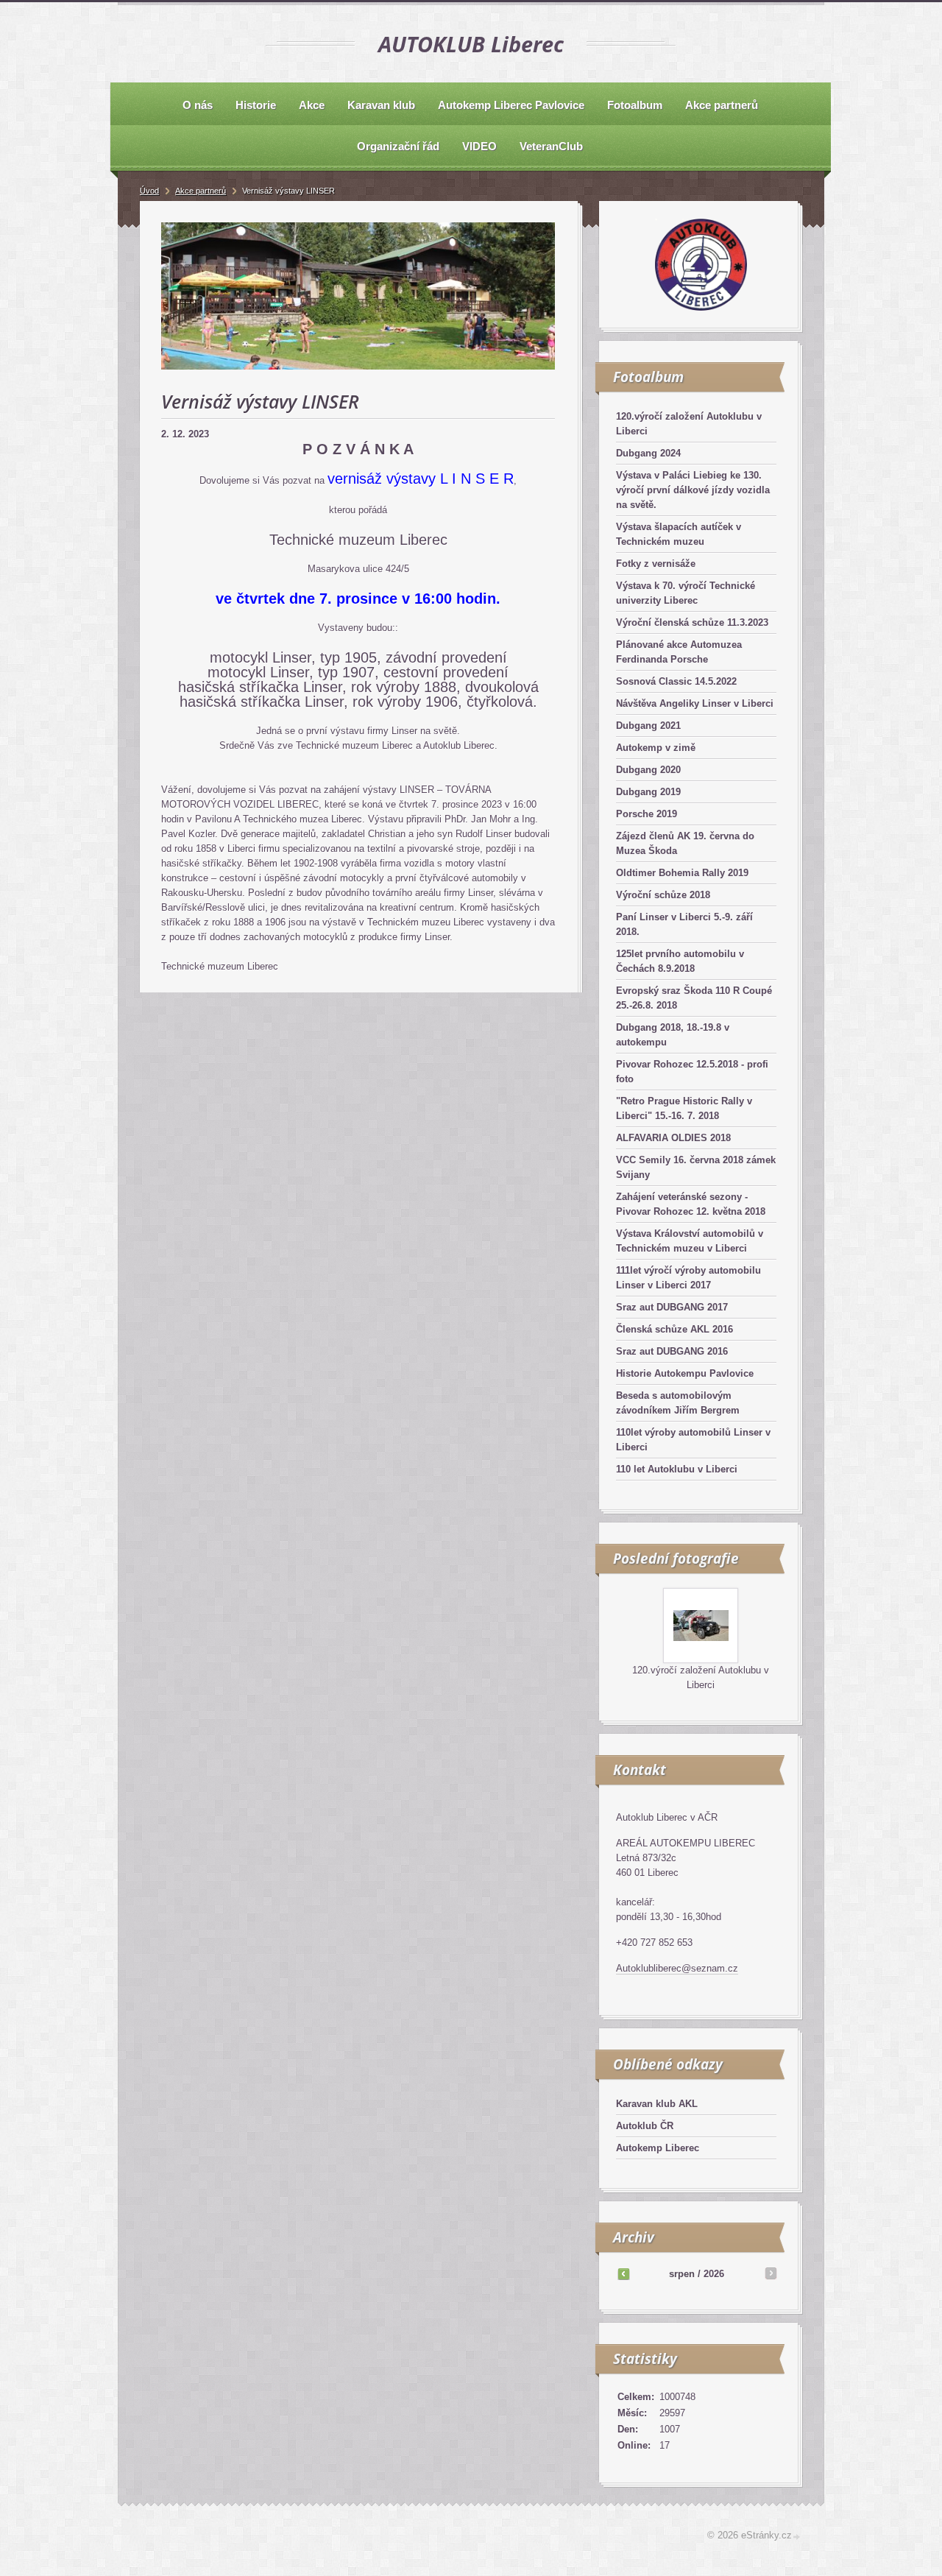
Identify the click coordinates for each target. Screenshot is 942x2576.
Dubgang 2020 (648, 770)
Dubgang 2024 (648, 453)
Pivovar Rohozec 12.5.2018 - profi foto (692, 1072)
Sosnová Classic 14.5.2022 (676, 681)
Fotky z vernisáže (656, 564)
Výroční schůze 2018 (663, 895)
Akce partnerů (201, 191)
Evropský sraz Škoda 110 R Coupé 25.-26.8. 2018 (694, 998)
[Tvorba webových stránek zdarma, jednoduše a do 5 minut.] (797, 2537)
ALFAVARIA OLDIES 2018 (673, 1138)
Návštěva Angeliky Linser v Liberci (695, 703)
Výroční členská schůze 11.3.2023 (692, 622)
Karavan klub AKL (657, 2104)
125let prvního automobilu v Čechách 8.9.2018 (680, 961)
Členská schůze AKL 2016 (674, 1329)
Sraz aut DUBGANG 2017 (672, 1307)
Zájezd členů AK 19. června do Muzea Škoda (685, 843)
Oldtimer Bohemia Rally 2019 (682, 873)
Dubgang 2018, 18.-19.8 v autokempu (673, 1035)
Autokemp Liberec (658, 2148)
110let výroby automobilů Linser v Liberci (693, 1440)
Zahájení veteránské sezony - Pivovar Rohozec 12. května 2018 (691, 1204)
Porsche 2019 (647, 814)
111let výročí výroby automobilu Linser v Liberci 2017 (688, 1278)
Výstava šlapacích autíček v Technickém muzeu (679, 534)
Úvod (149, 191)
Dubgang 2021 (648, 726)
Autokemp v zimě (656, 748)
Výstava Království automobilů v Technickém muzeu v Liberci (690, 1241)
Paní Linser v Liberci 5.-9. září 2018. (684, 924)
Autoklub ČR (645, 2126)
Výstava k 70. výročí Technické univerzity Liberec (686, 593)
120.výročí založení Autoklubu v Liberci (689, 424)
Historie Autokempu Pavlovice (685, 1373)
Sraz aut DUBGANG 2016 (672, 1351)
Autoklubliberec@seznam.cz (677, 1968)
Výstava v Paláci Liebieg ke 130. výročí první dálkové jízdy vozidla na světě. (693, 490)
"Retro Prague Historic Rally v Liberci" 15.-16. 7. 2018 (684, 1108)
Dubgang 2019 (648, 792)
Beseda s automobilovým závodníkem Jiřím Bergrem (678, 1403)
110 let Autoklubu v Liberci (677, 1469)
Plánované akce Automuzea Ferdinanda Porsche (679, 652)
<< (623, 2273)
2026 (714, 2274)
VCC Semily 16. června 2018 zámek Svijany (696, 1167)
